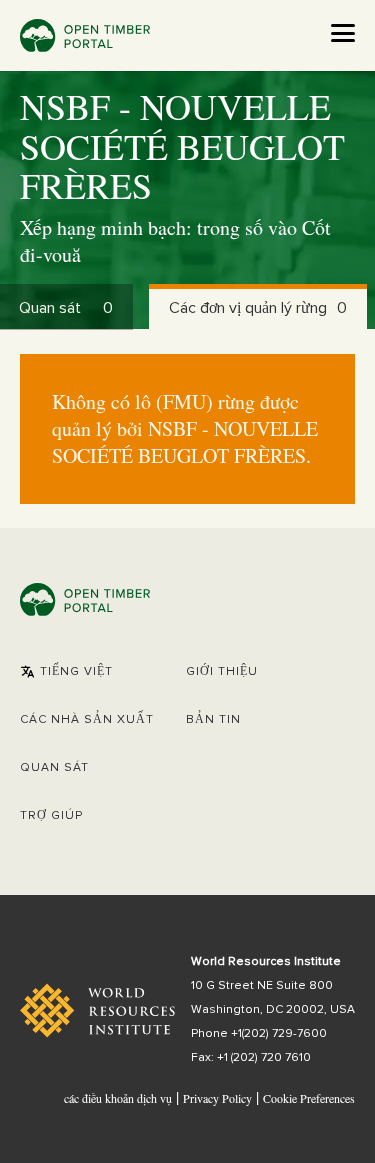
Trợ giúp (51, 816)
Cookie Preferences (309, 1099)
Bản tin (213, 720)
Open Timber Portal (85, 35)
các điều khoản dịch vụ (118, 1098)
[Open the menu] (343, 33)
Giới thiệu (222, 672)
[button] (66, 672)
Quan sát (54, 768)
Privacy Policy (217, 1098)
